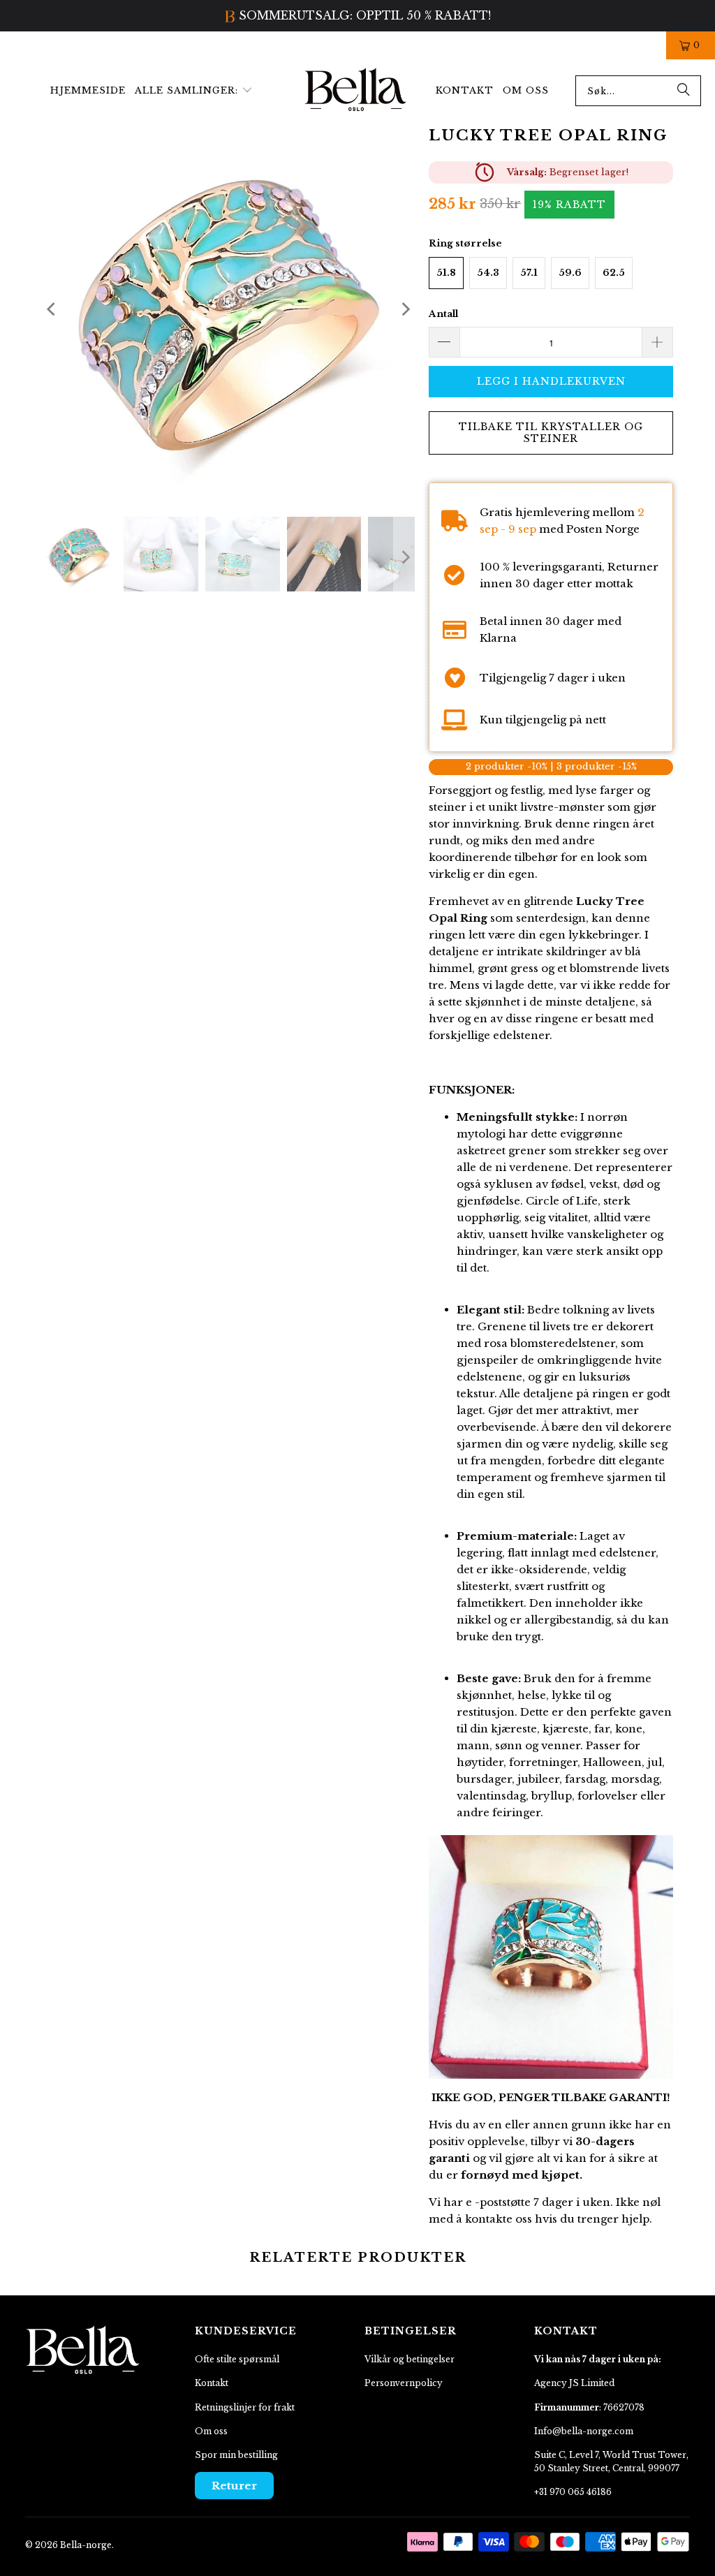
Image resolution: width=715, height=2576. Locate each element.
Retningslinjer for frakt (245, 2407)
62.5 (614, 272)
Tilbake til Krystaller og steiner (551, 432)
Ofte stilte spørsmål (237, 2358)
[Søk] (684, 90)
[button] (194, 90)
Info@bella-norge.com (584, 2430)
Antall (443, 313)
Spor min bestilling (236, 2454)
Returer (234, 2485)
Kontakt (212, 2382)
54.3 (488, 272)
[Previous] (52, 308)
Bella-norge (86, 2544)
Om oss (211, 2430)
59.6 (570, 272)
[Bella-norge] (356, 90)
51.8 (446, 272)
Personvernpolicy (404, 2382)
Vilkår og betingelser (410, 2358)
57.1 (529, 272)
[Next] (404, 308)
